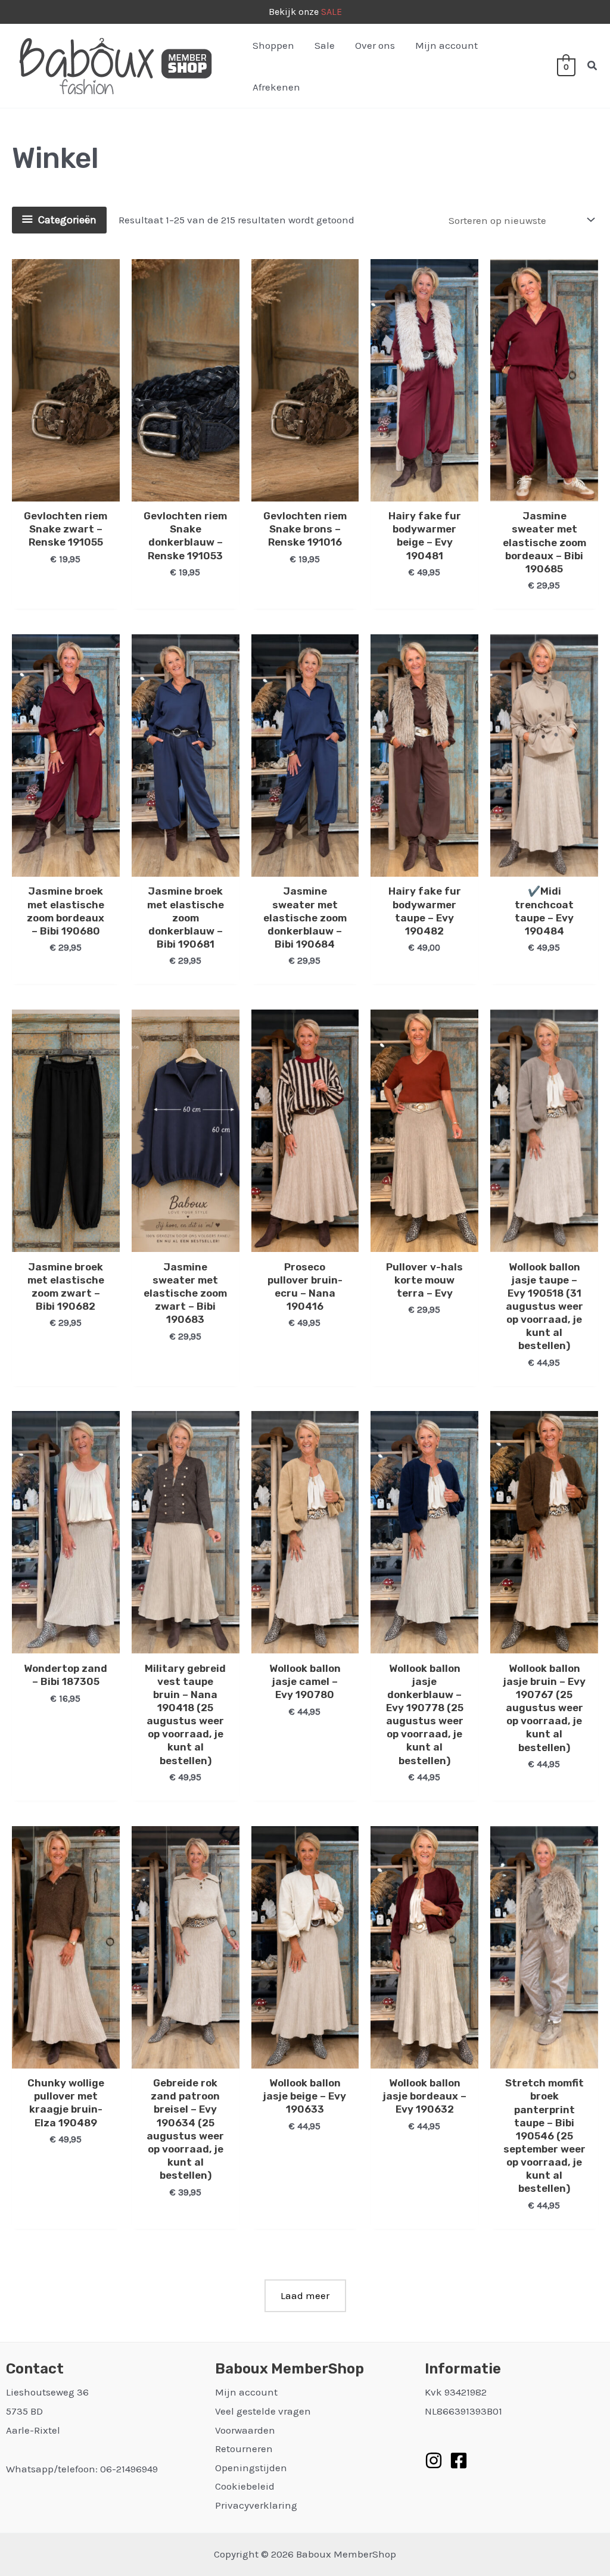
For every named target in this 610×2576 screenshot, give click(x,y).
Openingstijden (251, 2468)
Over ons (375, 45)
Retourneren (244, 2449)
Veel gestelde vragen (263, 2411)
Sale (325, 45)
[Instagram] (434, 2460)
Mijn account (446, 45)
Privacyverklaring (256, 2505)
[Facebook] (459, 2460)
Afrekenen (276, 87)
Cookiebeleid (245, 2486)
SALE (332, 12)
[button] (593, 66)
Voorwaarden (245, 2430)
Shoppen (273, 45)
